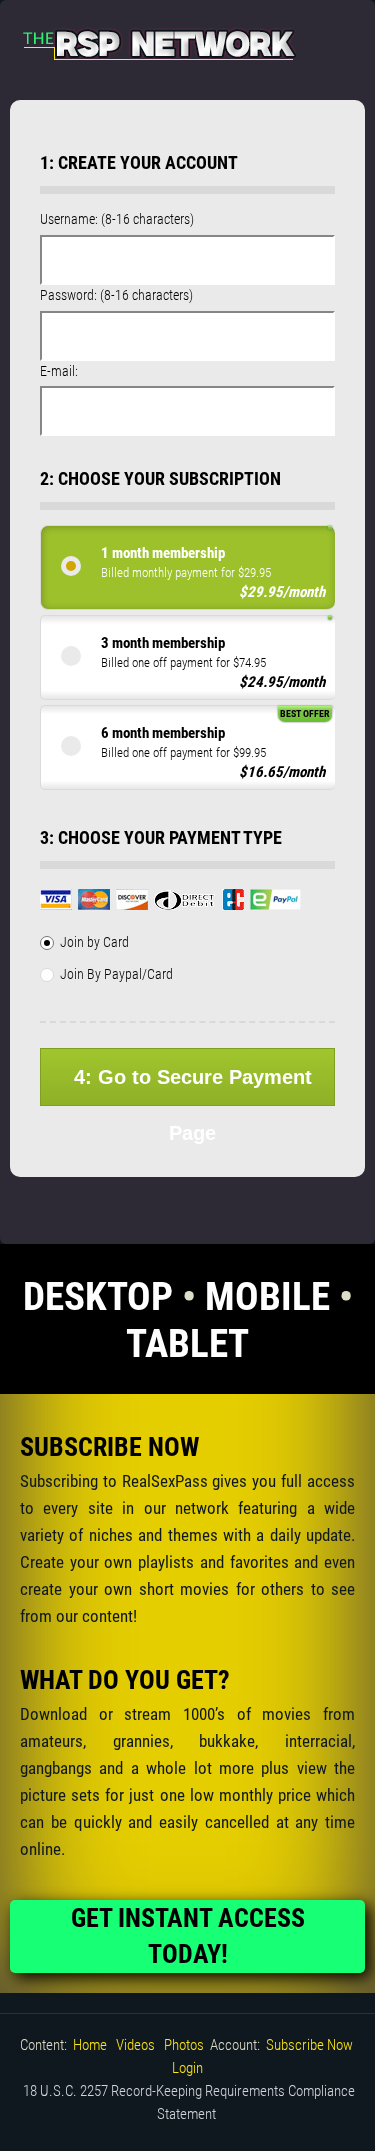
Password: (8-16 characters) (116, 295)
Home (90, 2045)
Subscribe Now (309, 2045)
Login (187, 2068)
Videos (135, 2045)
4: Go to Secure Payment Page (193, 1086)
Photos (184, 2045)
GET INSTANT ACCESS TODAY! (188, 1936)
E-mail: (59, 371)
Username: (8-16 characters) (117, 219)
